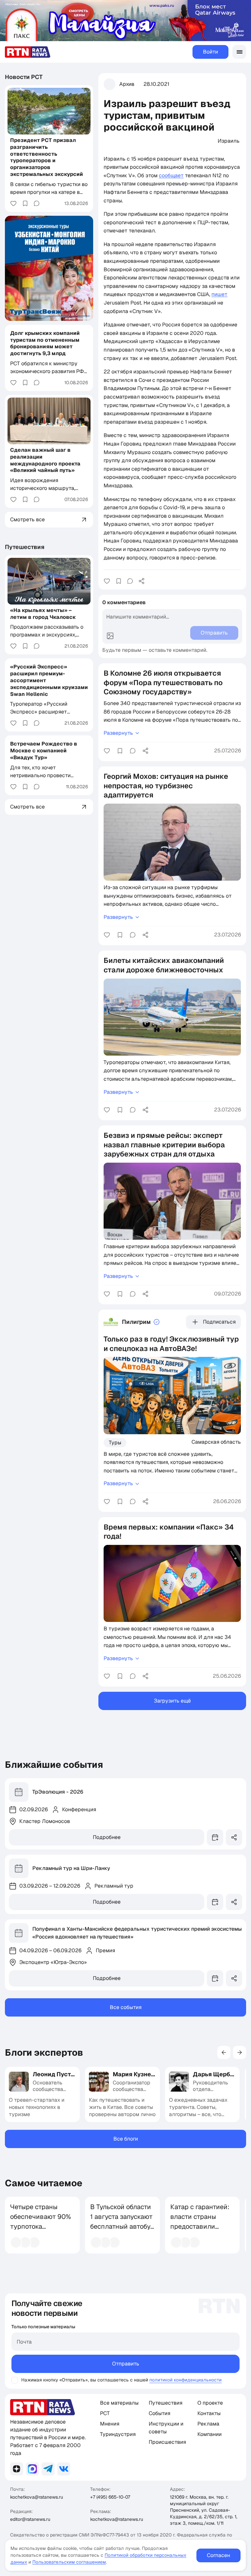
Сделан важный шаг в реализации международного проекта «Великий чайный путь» (45, 460)
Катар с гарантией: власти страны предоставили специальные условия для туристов (200, 2231)
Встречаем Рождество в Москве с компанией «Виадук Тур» (44, 751)
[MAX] (32, 2469)
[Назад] (224, 2052)
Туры (115, 1443)
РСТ (105, 2413)
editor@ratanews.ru (30, 2519)
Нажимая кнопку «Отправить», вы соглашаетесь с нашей (85, 2380)
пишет (219, 294)
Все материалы (119, 2403)
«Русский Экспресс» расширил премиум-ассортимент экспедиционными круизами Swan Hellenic (49, 680)
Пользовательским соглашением (69, 2562)
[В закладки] (119, 581)
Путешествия (25, 547)
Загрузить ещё (172, 1701)
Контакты (209, 2413)
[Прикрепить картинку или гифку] (110, 636)
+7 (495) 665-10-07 (110, 2497)
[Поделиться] (142, 581)
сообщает (171, 175)
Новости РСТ (24, 77)
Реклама (208, 2424)
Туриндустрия (118, 2434)
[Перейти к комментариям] (130, 581)
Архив (127, 84)
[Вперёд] (240, 2052)
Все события (126, 2007)
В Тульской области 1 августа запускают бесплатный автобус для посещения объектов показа (122, 2226)
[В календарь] (215, 1837)
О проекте (210, 2403)
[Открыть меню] (239, 52)
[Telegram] (48, 2469)
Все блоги (126, 2139)
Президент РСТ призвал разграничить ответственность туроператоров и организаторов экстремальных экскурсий (47, 157)
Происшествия (167, 2442)
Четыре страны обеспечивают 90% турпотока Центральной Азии (41, 2222)
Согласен (218, 2555)
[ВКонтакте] (64, 2469)
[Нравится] (107, 581)
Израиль (229, 141)
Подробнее (107, 1837)
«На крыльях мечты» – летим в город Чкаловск (43, 614)
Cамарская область (216, 1442)
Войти (210, 52)
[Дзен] (17, 2469)
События (159, 2413)
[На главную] (28, 52)
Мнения (110, 2424)
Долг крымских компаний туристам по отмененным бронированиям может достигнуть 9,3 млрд (45, 343)
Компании (209, 2434)
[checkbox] (15, 2380)
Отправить (126, 2364)
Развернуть (118, 733)
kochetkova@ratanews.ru (37, 2497)
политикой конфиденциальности (185, 2380)
